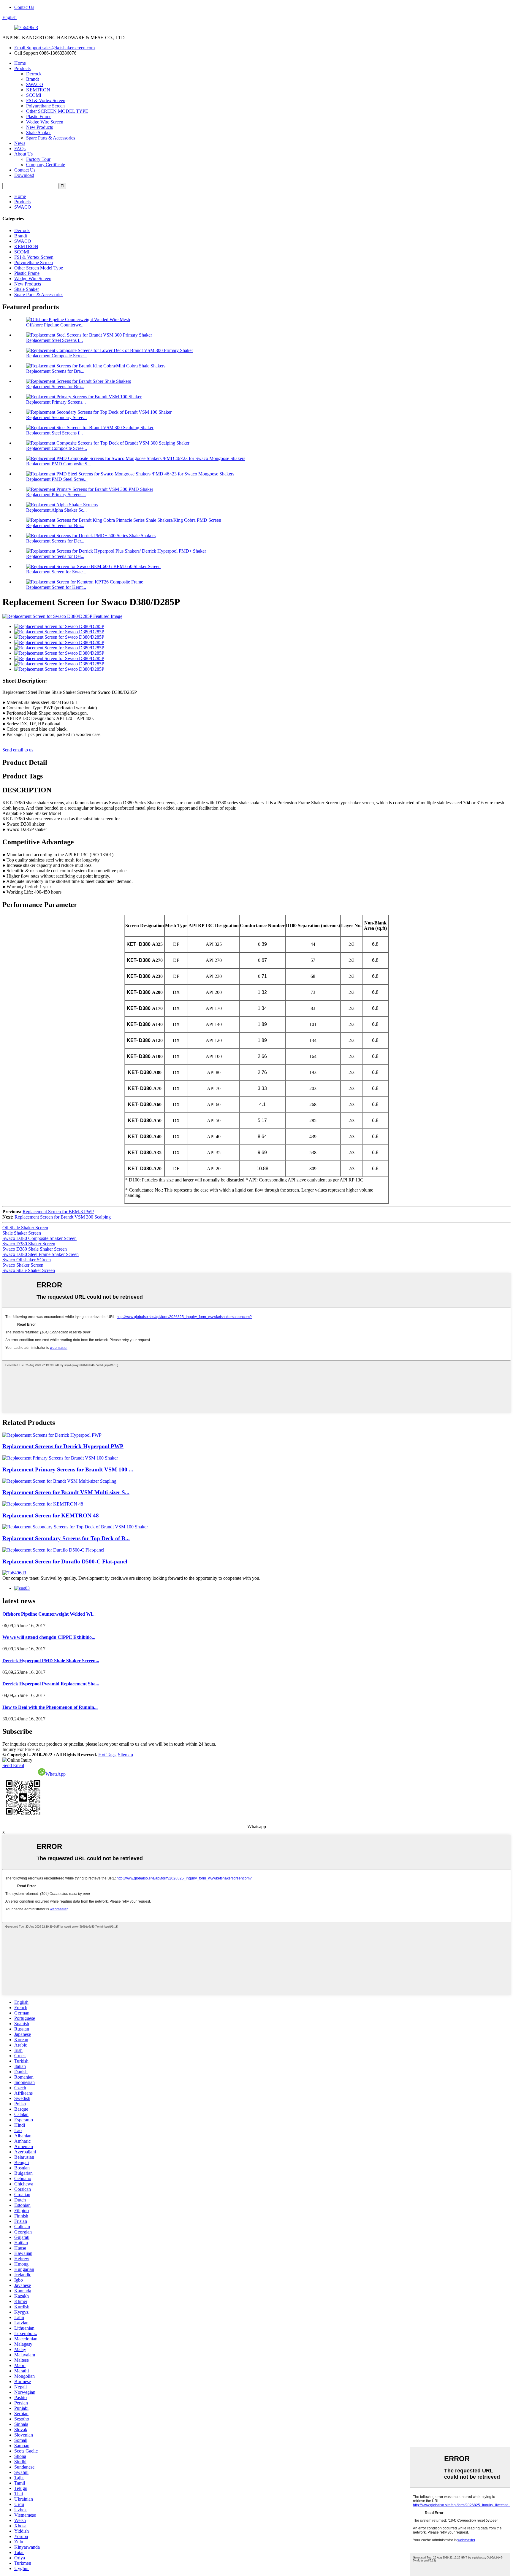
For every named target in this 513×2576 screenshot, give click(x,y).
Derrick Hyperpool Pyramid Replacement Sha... (51, 1684)
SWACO (35, 84)
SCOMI (34, 95)
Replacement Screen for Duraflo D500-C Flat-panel (65, 1561)
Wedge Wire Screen (45, 122)
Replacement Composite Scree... (57, 356)
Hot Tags (107, 1755)
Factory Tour (38, 159)
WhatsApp (56, 1774)
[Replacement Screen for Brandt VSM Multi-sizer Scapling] (59, 1481)
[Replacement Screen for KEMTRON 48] (43, 1504)
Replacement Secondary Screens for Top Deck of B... (66, 1538)
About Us (23, 154)
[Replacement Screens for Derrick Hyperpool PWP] (52, 1435)
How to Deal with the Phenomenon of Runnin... (50, 1707)
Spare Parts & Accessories (51, 138)
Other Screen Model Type (39, 268)
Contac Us (24, 7)
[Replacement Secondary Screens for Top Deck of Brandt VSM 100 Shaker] (75, 1527)
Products (22, 68)
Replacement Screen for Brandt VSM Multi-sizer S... (66, 1492)
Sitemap (125, 1755)
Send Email (13, 1765)
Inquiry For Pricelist (21, 1749)
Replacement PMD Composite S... (58, 464)
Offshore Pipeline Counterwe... (55, 325)
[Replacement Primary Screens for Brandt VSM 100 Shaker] (60, 1458)
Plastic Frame (39, 116)
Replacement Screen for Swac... (56, 572)
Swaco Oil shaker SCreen (27, 1260)
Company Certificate (46, 165)
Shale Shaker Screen (22, 1233)
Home (20, 63)
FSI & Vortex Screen (46, 100)
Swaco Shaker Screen (23, 1265)
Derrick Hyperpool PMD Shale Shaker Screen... (51, 1661)
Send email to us (18, 750)
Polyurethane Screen (45, 106)
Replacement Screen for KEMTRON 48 (51, 1515)
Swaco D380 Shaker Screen (29, 1244)
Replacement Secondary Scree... (56, 417)
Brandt (33, 79)
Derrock (34, 74)
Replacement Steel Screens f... (54, 340)
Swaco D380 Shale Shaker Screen (35, 1249)
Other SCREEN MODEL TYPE (57, 111)
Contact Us (25, 170)
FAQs (20, 149)
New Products (39, 127)
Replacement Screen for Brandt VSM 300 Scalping (63, 1217)
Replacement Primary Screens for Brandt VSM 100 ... (68, 1469)
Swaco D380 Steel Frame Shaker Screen (41, 1254)
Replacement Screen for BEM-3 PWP (58, 1212)
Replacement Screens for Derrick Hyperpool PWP (63, 1446)
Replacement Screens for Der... (55, 541)
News (20, 143)
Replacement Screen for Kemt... (56, 587)
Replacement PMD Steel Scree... (57, 479)
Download (24, 175)
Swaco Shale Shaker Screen (29, 1270)
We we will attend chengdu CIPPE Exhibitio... (49, 1637)
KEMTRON (38, 90)
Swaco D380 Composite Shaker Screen (39, 1238)
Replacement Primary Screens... (56, 402)
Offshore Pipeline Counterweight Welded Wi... (49, 1614)
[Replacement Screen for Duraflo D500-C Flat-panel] (53, 1550)
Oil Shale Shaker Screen (25, 1228)
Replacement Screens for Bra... (55, 371)
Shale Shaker (38, 133)
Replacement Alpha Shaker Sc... (56, 510)
